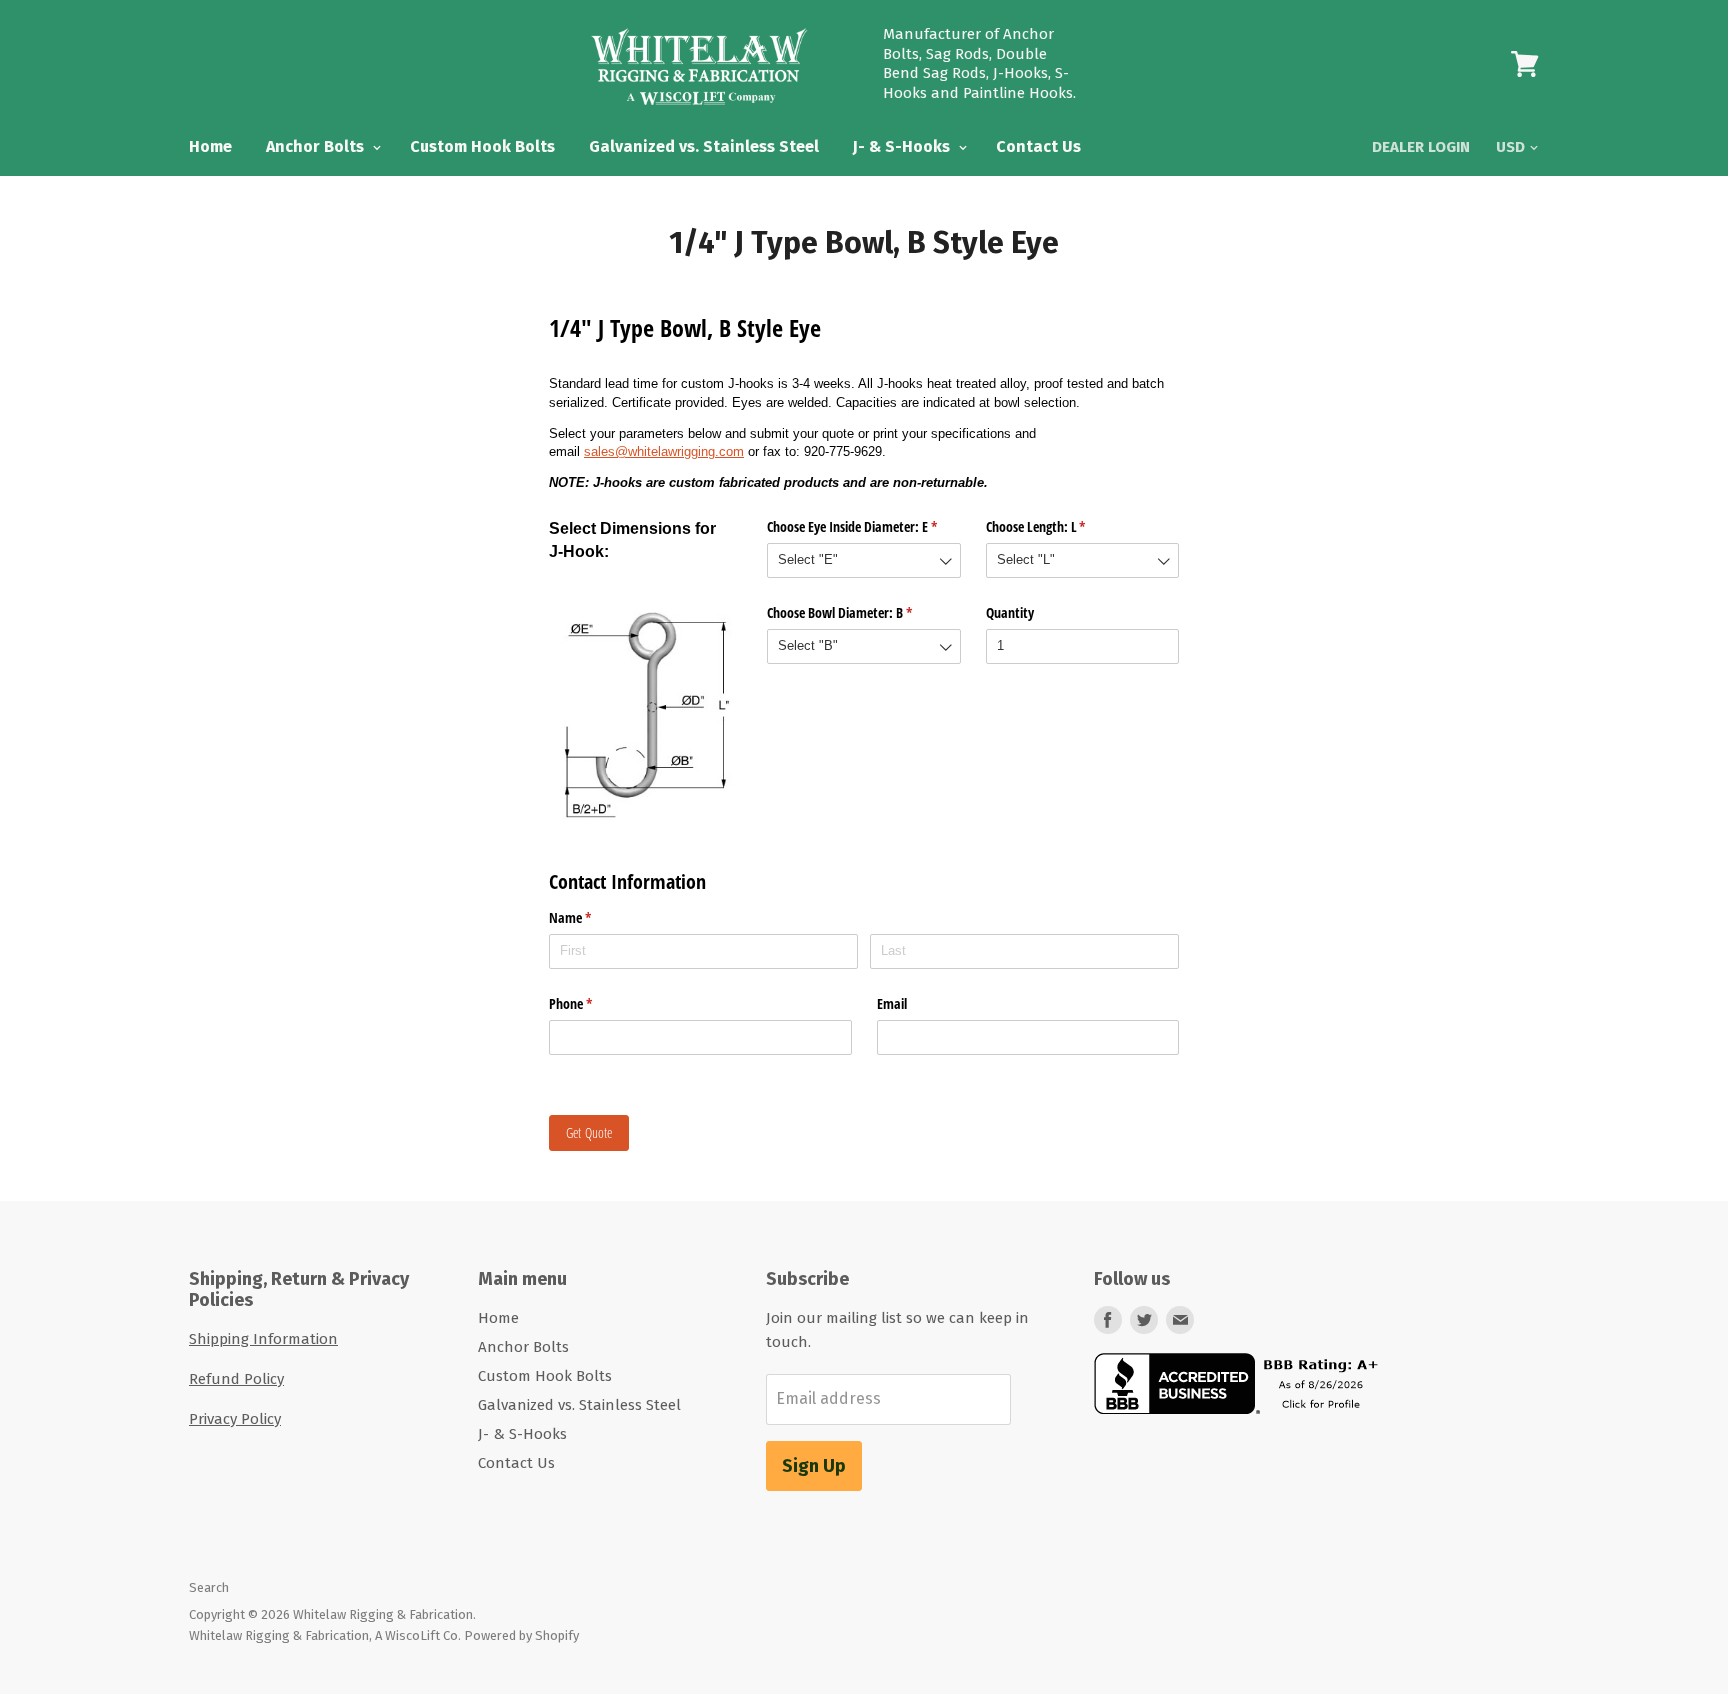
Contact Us (1038, 146)
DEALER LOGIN (1421, 147)
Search (209, 1587)
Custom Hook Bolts (482, 146)
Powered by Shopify (521, 1635)
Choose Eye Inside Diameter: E (863, 526)
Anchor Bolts (317, 146)
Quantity (1010, 612)
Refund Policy (236, 1379)
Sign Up (814, 1466)
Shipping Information (263, 1339)
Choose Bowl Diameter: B (863, 612)
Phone (594, 1003)
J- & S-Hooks (903, 146)
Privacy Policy (235, 1419)
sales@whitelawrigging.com (664, 451)
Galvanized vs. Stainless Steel (704, 146)
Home (210, 146)
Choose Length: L (1059, 526)
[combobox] (863, 560)
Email (892, 1003)
